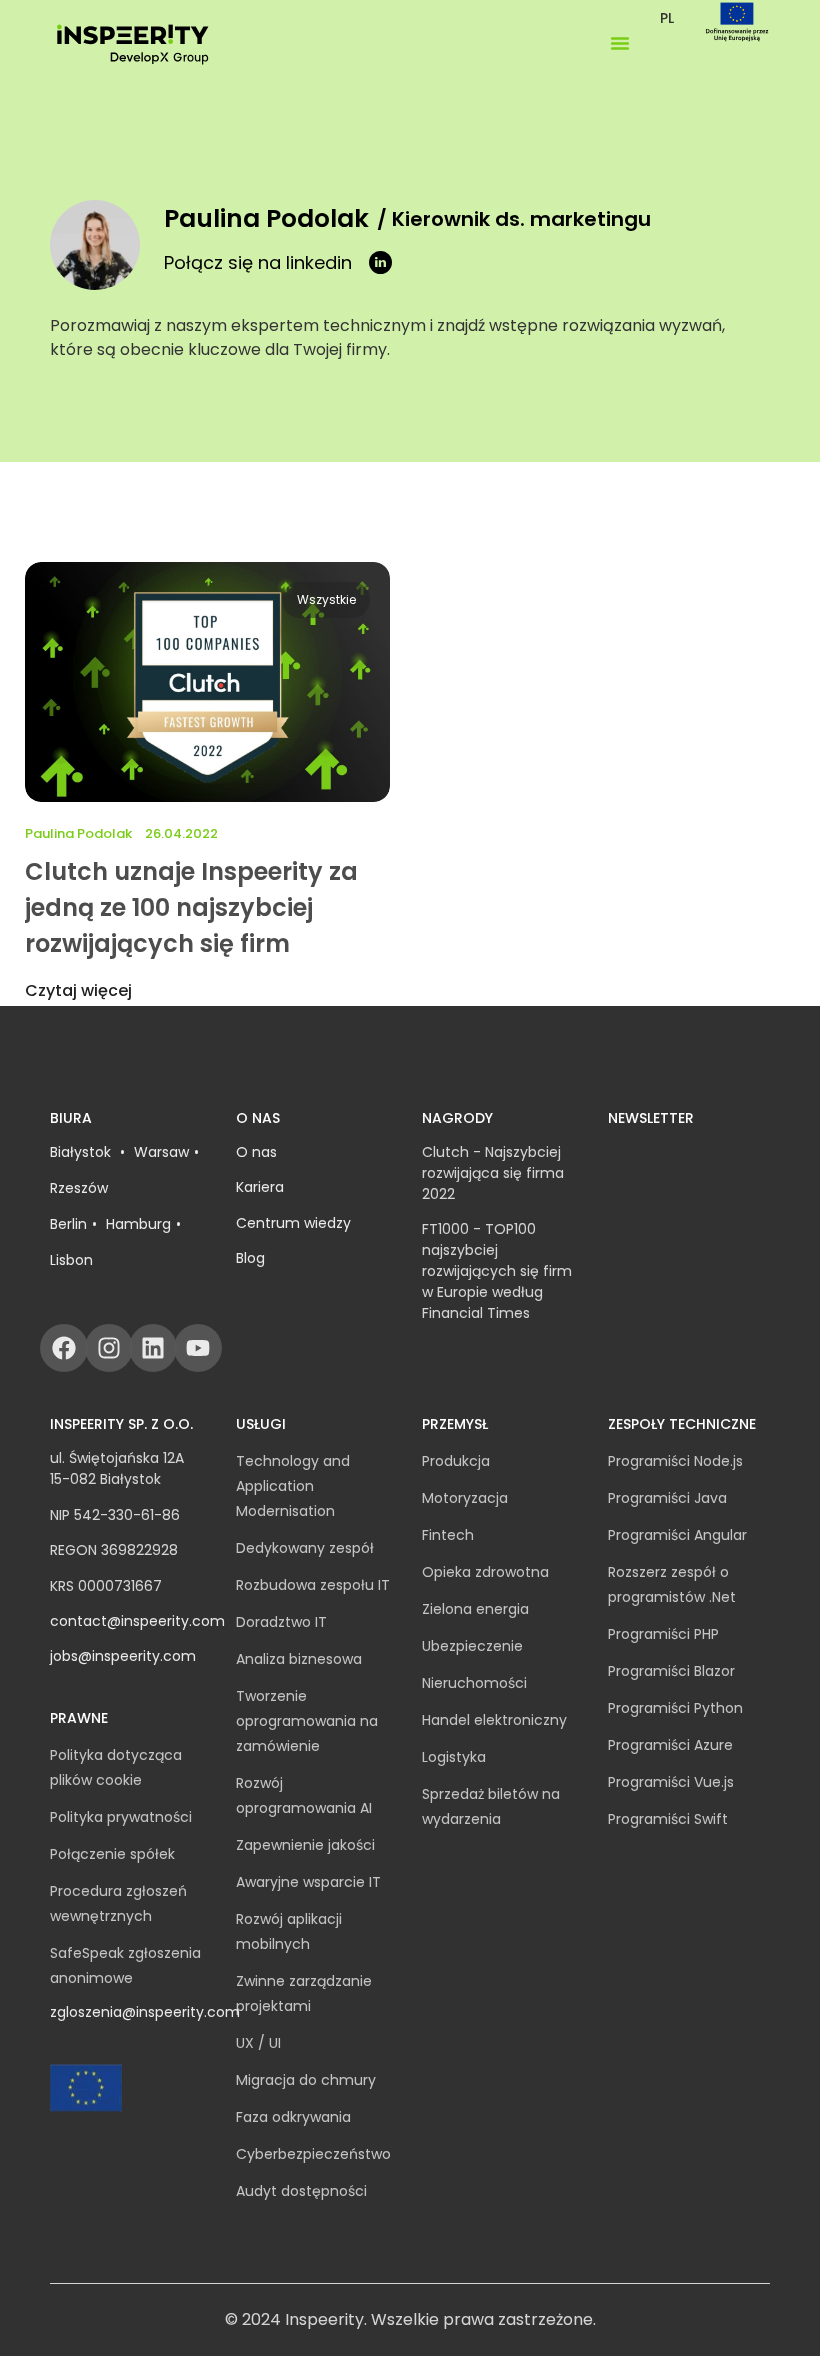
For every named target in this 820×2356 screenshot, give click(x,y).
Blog (250, 1258)
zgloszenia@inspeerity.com (145, 2012)
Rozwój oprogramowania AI (304, 1795)
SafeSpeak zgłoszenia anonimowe (125, 1965)
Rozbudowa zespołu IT (313, 1585)
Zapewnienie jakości (305, 1845)
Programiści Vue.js (671, 1782)
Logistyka (454, 1757)
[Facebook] (64, 1348)
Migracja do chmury (306, 2080)
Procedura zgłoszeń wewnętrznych (118, 1903)
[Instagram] (109, 1348)
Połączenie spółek (112, 1854)
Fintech (448, 1535)
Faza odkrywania (293, 2117)
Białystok (82, 1152)
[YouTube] (198, 1348)
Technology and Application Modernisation (293, 1486)
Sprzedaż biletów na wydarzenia (491, 1806)
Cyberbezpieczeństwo (313, 2154)
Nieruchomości (474, 1683)
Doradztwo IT (281, 1622)
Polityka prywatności (121, 1817)
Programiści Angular (677, 1535)
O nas (256, 1152)
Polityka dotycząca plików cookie (116, 1767)
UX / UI (258, 2043)
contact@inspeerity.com (137, 1621)
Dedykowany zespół (305, 1548)
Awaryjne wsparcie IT (308, 1882)
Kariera (260, 1187)
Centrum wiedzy (293, 1223)
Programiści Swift (668, 1819)
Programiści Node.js (675, 1461)
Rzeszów (79, 1188)
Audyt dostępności (301, 2191)
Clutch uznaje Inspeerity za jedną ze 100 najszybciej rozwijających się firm (191, 907)
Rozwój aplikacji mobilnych (289, 1931)
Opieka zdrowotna (485, 1572)
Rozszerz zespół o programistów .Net (672, 1584)
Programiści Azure (670, 1745)
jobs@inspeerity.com (123, 1656)
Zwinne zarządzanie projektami (304, 1993)
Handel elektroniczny (494, 1720)
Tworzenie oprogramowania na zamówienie (307, 1721)
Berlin (68, 1224)
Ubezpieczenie (472, 1646)
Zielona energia (475, 1609)
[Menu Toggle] (620, 43)
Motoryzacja (465, 1498)
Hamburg (138, 1224)
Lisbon (71, 1260)
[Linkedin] (153, 1348)
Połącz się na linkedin (258, 262)
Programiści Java (667, 1498)
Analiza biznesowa (299, 1659)
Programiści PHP (663, 1634)
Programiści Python (675, 1708)
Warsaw (161, 1152)
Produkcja (456, 1461)
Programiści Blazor (671, 1671)
